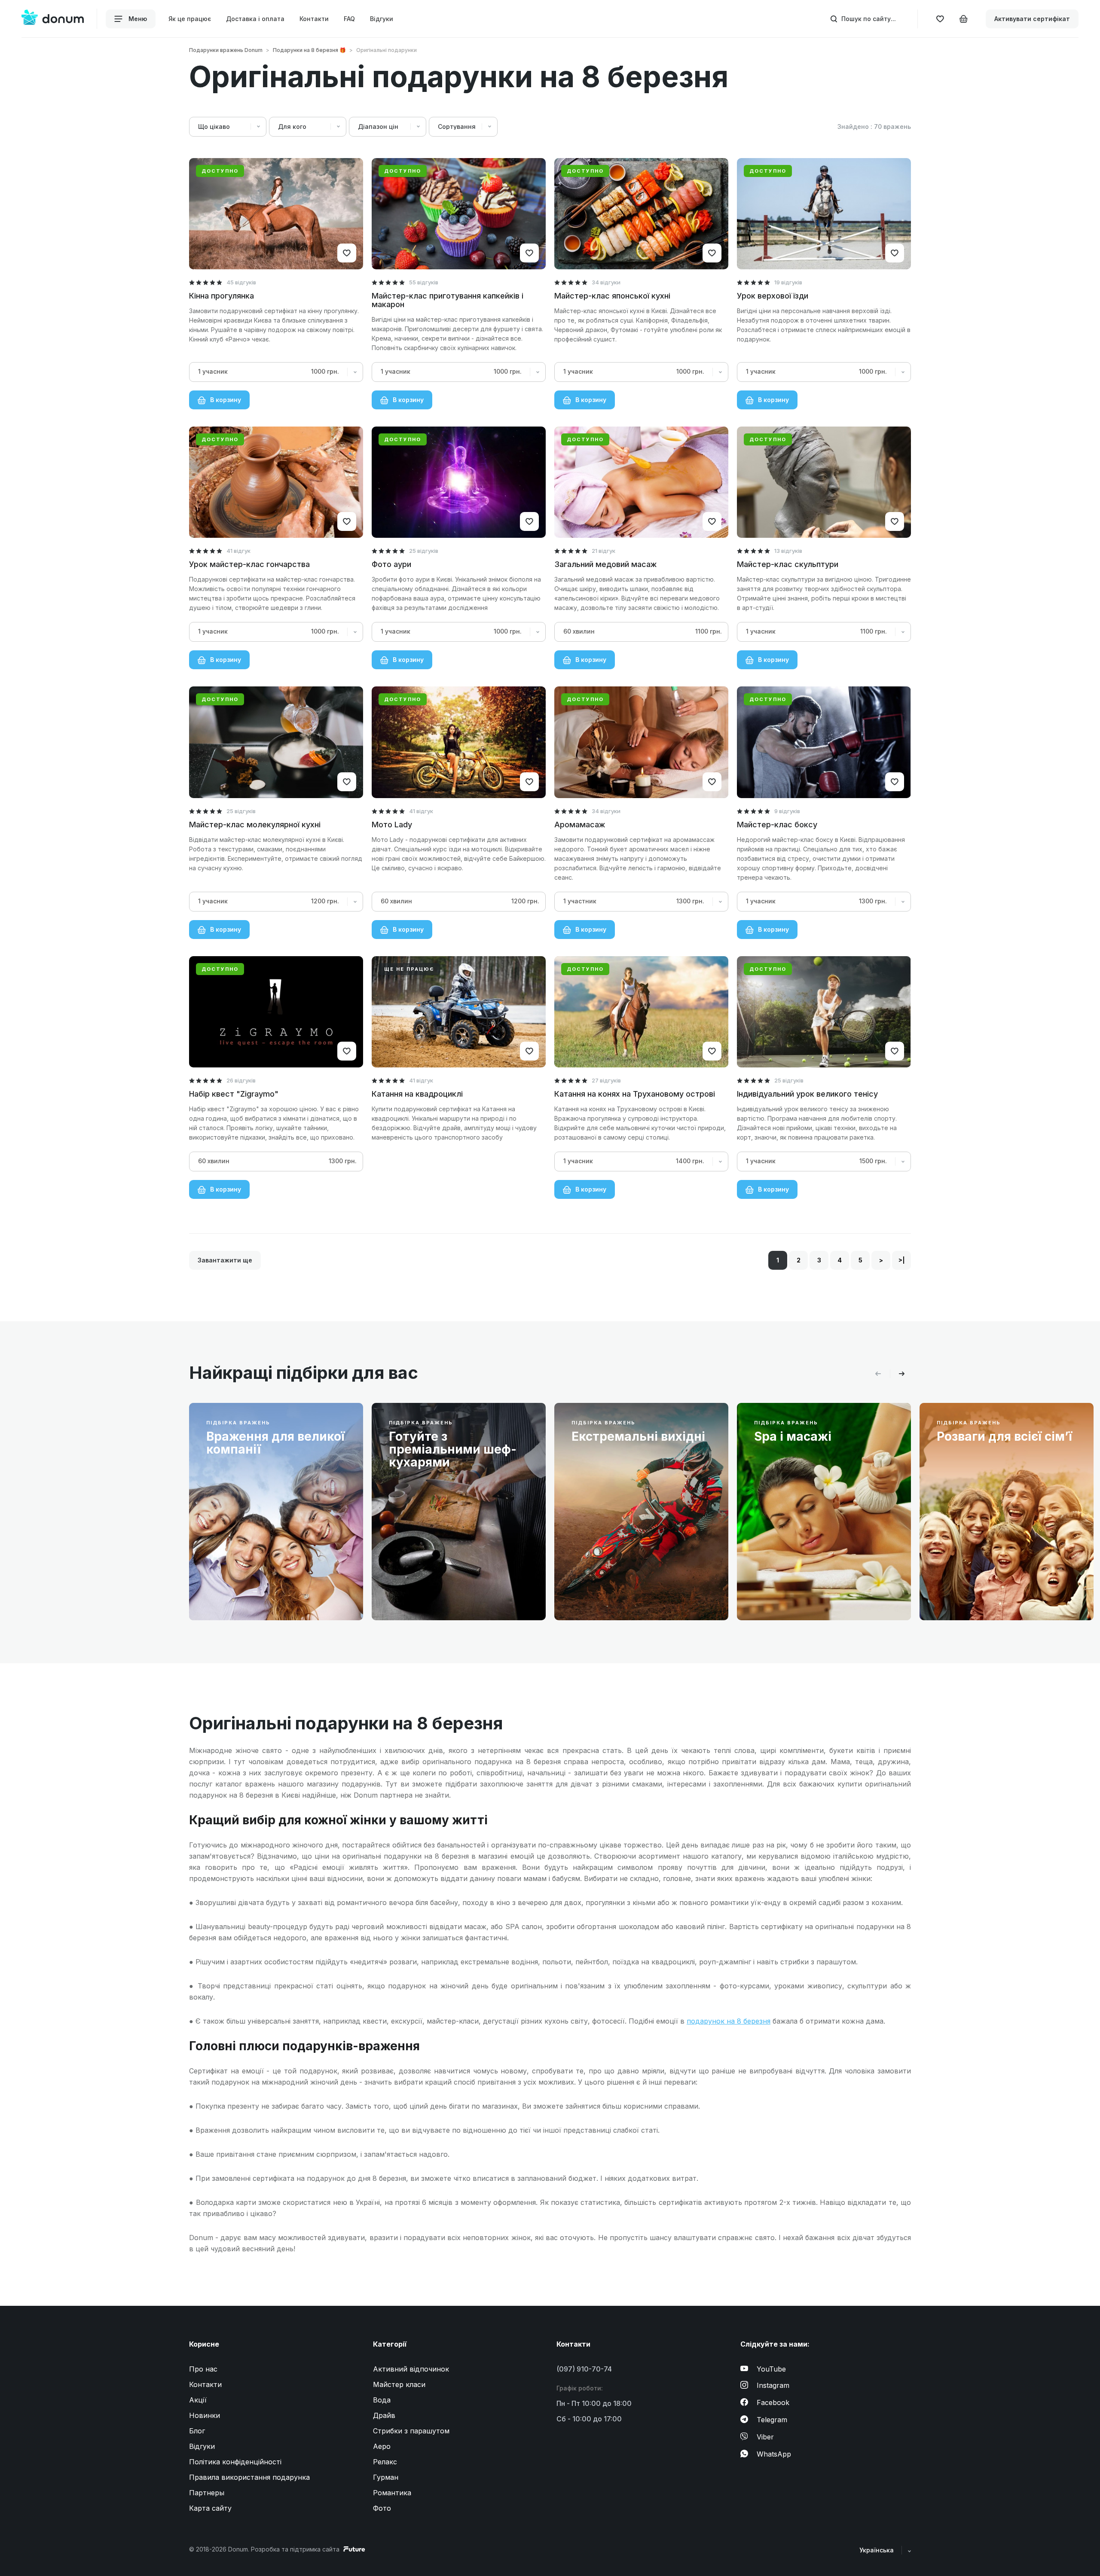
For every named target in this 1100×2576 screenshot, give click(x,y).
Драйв (384, 2415)
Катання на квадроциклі (417, 1094)
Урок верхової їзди (773, 296)
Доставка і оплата (255, 19)
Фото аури (391, 564)
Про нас (203, 2369)
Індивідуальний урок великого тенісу (807, 1094)
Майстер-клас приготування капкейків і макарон (448, 300)
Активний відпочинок (411, 2369)
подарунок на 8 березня (729, 2021)
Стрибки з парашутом (411, 2431)
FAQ (349, 19)
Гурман (386, 2477)
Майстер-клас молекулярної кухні (255, 825)
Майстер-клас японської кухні (612, 296)
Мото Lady (392, 825)
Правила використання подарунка (249, 2477)
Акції (198, 2400)
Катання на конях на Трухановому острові (635, 1094)
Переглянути (236, 1593)
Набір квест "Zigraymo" (234, 1094)
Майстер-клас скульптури (788, 564)
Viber (765, 2437)
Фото (382, 2508)
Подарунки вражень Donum (226, 50)
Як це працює (190, 19)
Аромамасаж (580, 825)
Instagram (773, 2385)
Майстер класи (399, 2384)
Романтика (392, 2493)
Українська (877, 2550)
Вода (382, 2400)
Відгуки (382, 19)
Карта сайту (210, 2508)
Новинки (205, 2415)
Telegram (772, 2420)
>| (902, 1260)
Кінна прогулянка (222, 296)
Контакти (314, 19)
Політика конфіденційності (235, 2462)
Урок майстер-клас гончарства (249, 564)
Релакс (385, 2462)
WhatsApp (774, 2454)
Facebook (773, 2402)
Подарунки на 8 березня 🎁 (309, 50)
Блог (197, 2431)
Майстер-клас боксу (777, 825)
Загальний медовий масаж (605, 564)
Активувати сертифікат (1032, 19)
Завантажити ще (225, 1260)
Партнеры (207, 2493)
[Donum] (53, 19)
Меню (137, 19)
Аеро (382, 2446)
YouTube (771, 2369)
